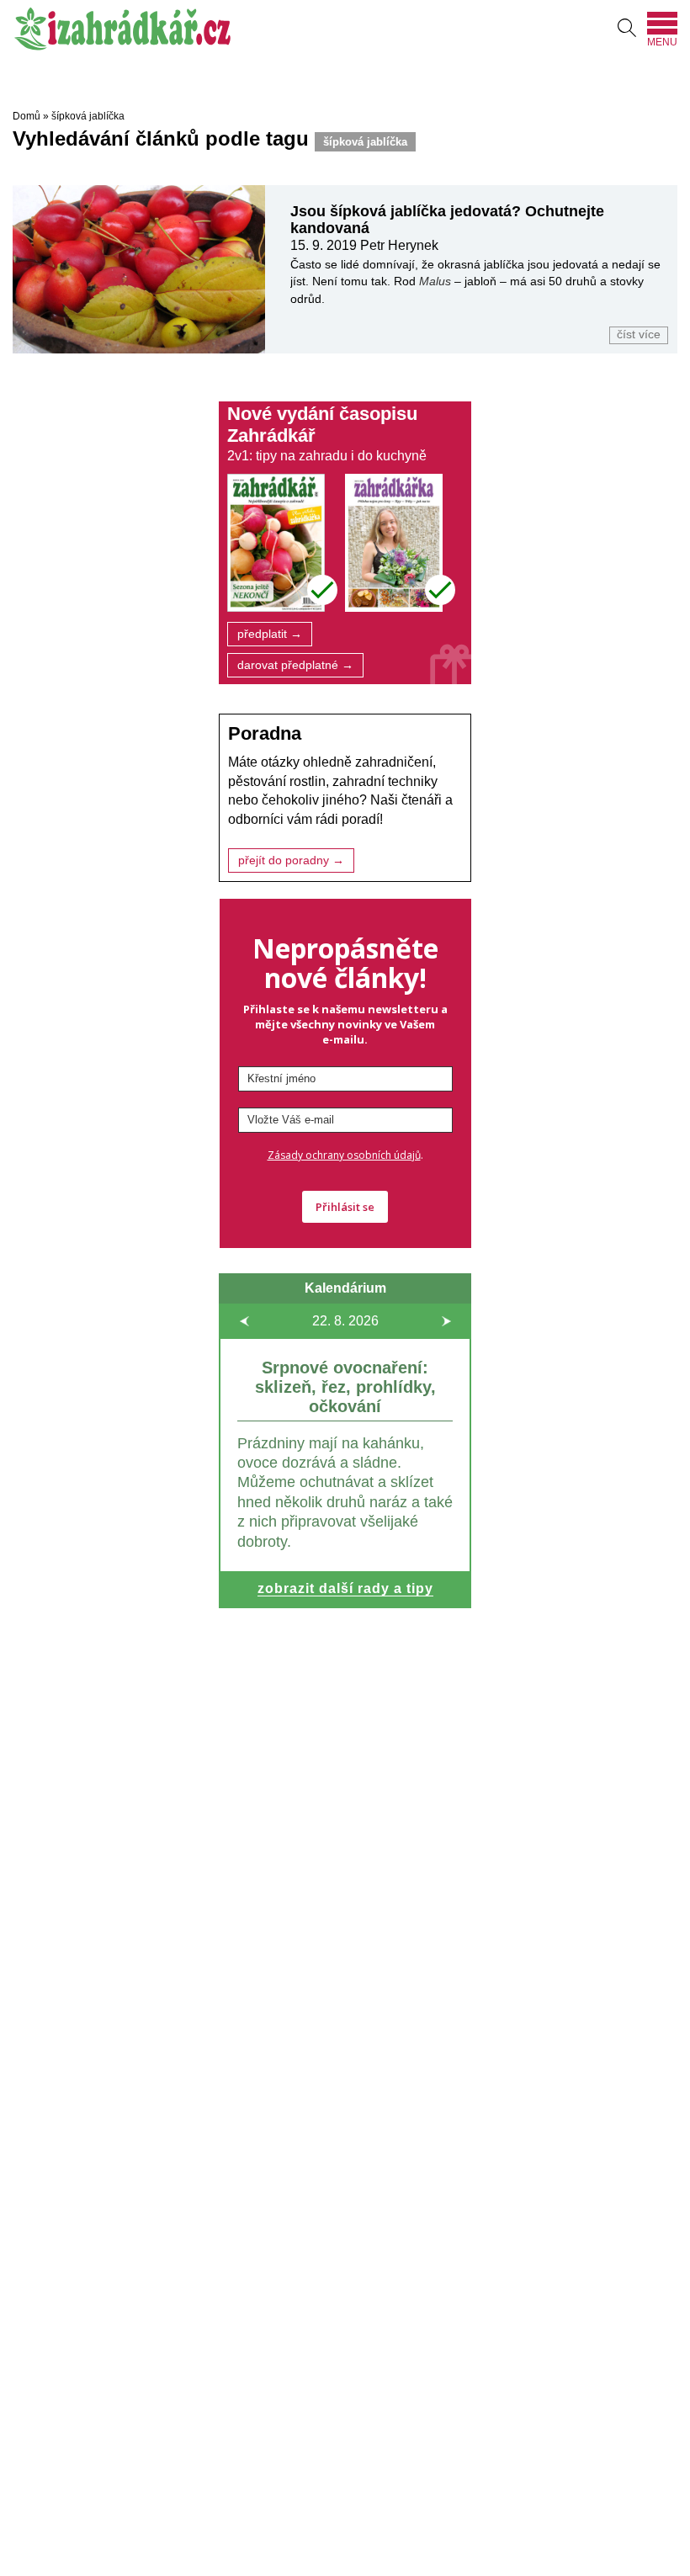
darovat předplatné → (295, 665)
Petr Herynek (399, 245)
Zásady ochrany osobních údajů (344, 1155)
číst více (639, 335)
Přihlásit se (345, 1207)
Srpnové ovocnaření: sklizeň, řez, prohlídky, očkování (345, 1387)
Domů (27, 116)
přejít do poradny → (291, 860)
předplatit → (270, 634)
